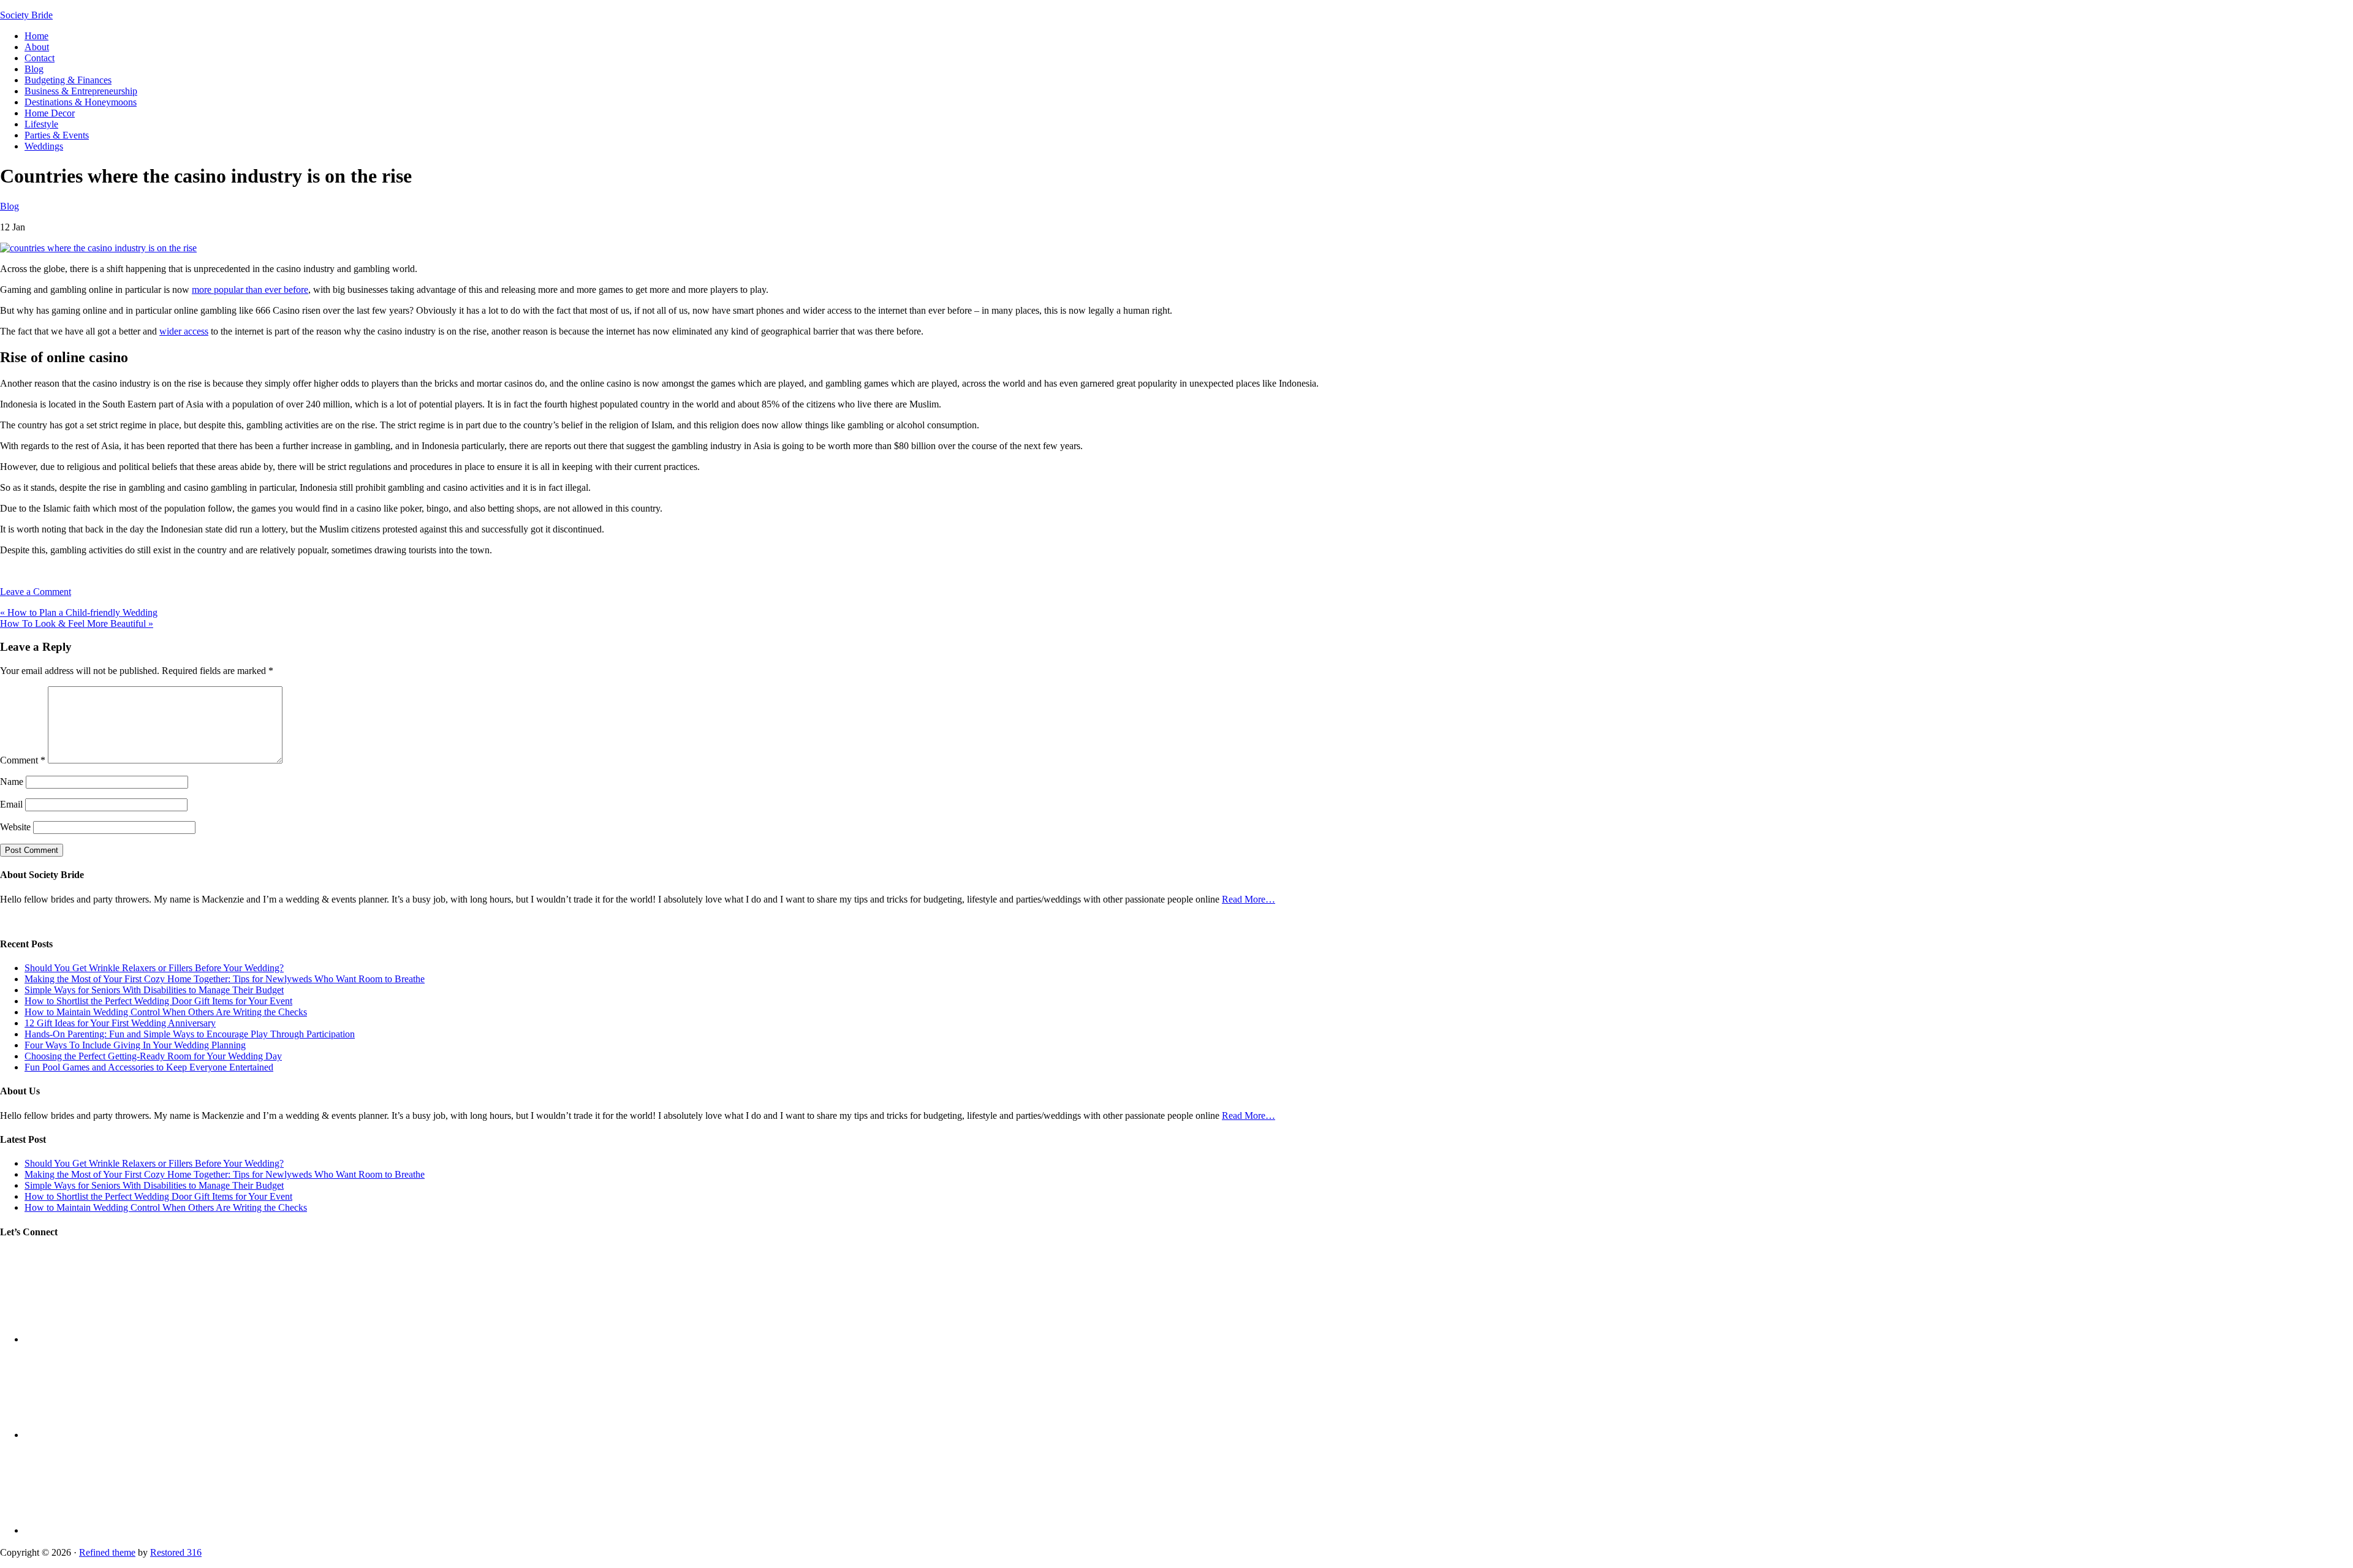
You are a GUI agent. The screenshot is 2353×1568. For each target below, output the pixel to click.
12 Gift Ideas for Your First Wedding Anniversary (120, 1023)
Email (11, 804)
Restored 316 (176, 1552)
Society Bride (26, 15)
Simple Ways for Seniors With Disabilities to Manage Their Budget (154, 990)
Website (15, 827)
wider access (184, 331)
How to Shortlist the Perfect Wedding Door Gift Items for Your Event (158, 1001)
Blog (9, 206)
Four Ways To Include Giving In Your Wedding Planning (135, 1045)
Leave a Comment (36, 592)
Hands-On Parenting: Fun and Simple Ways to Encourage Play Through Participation (190, 1034)
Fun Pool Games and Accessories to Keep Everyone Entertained (149, 1067)
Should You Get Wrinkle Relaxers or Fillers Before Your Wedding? (154, 968)
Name (12, 782)
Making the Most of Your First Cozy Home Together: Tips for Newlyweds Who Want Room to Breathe (225, 979)
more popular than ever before (250, 290)
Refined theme (107, 1552)
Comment (23, 760)
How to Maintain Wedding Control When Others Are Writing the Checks (166, 1012)
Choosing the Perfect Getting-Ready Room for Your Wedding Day (153, 1056)
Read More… (1248, 899)
